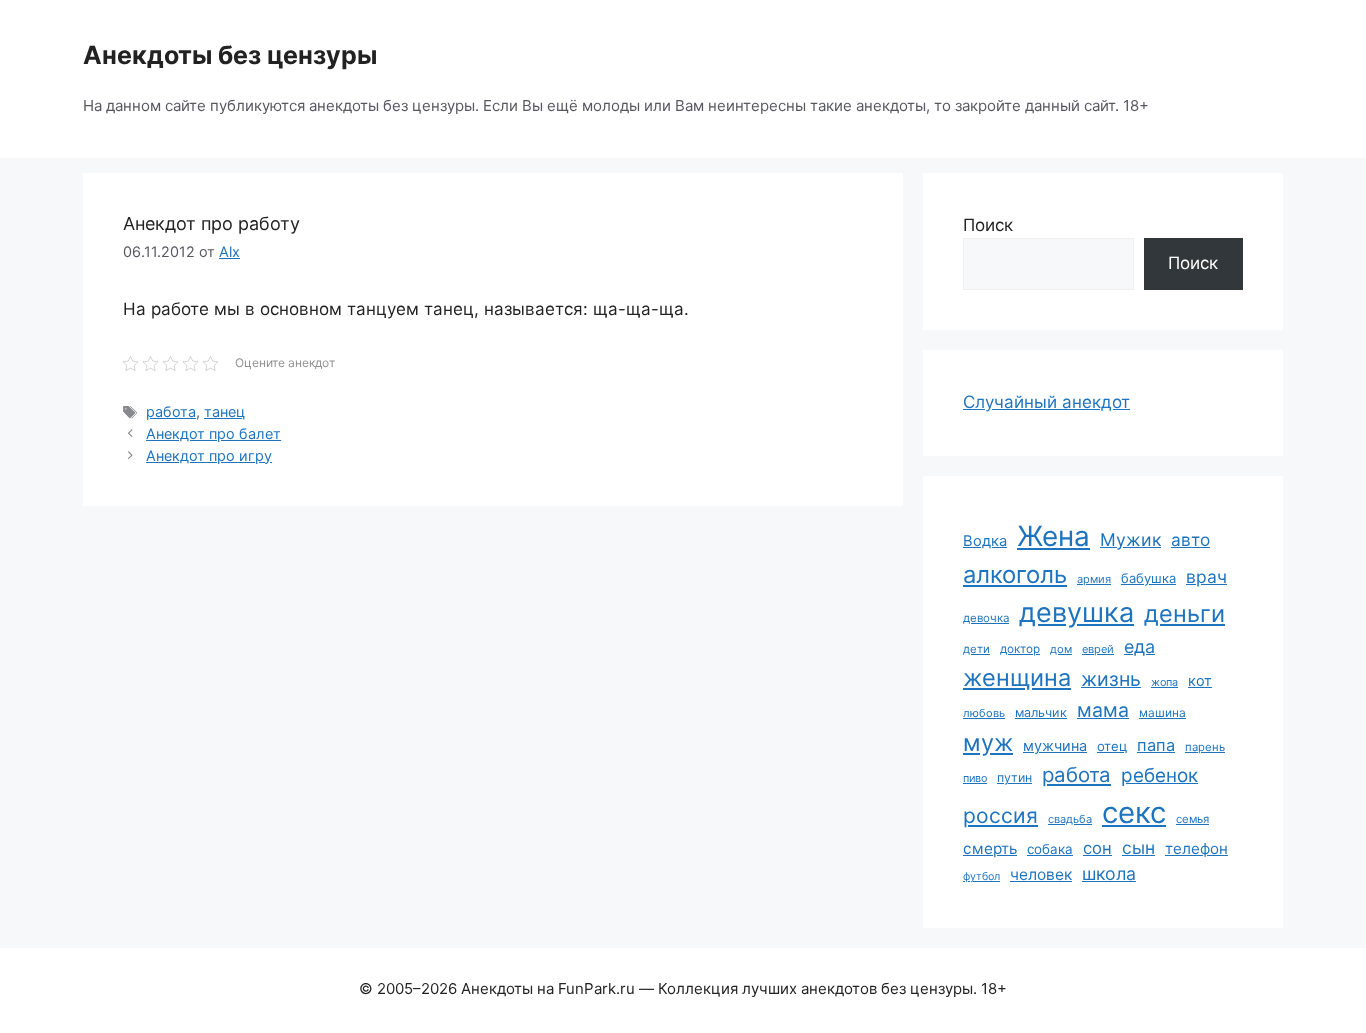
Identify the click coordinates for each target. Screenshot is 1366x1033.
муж (988, 742)
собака (1050, 849)
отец (1112, 746)
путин (1014, 777)
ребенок (1159, 775)
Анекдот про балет (213, 433)
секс (1134, 812)
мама (1103, 710)
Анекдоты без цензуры (230, 55)
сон (1097, 848)
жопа (1164, 682)
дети (976, 649)
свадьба (1070, 819)
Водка (985, 541)
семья (1192, 819)
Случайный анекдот (1046, 402)
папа (1156, 745)
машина (1162, 712)
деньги (1184, 613)
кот (1200, 680)
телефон (1196, 848)
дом (1061, 649)
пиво (975, 778)
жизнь (1111, 679)
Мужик (1130, 539)
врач (1206, 576)
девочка (986, 618)
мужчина (1055, 745)
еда (1139, 646)
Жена (1053, 536)
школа (1109, 873)
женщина (1017, 677)
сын (1138, 847)
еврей (1098, 649)
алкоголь (1015, 574)
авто (1190, 539)
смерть (990, 848)
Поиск (988, 225)
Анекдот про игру (209, 455)
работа (171, 411)
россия (1000, 815)
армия (1094, 579)
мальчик (1041, 712)
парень (1205, 747)
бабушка (1148, 578)
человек (1041, 874)
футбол (981, 876)
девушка (1076, 612)
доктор (1020, 649)
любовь (984, 713)
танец (224, 411)
